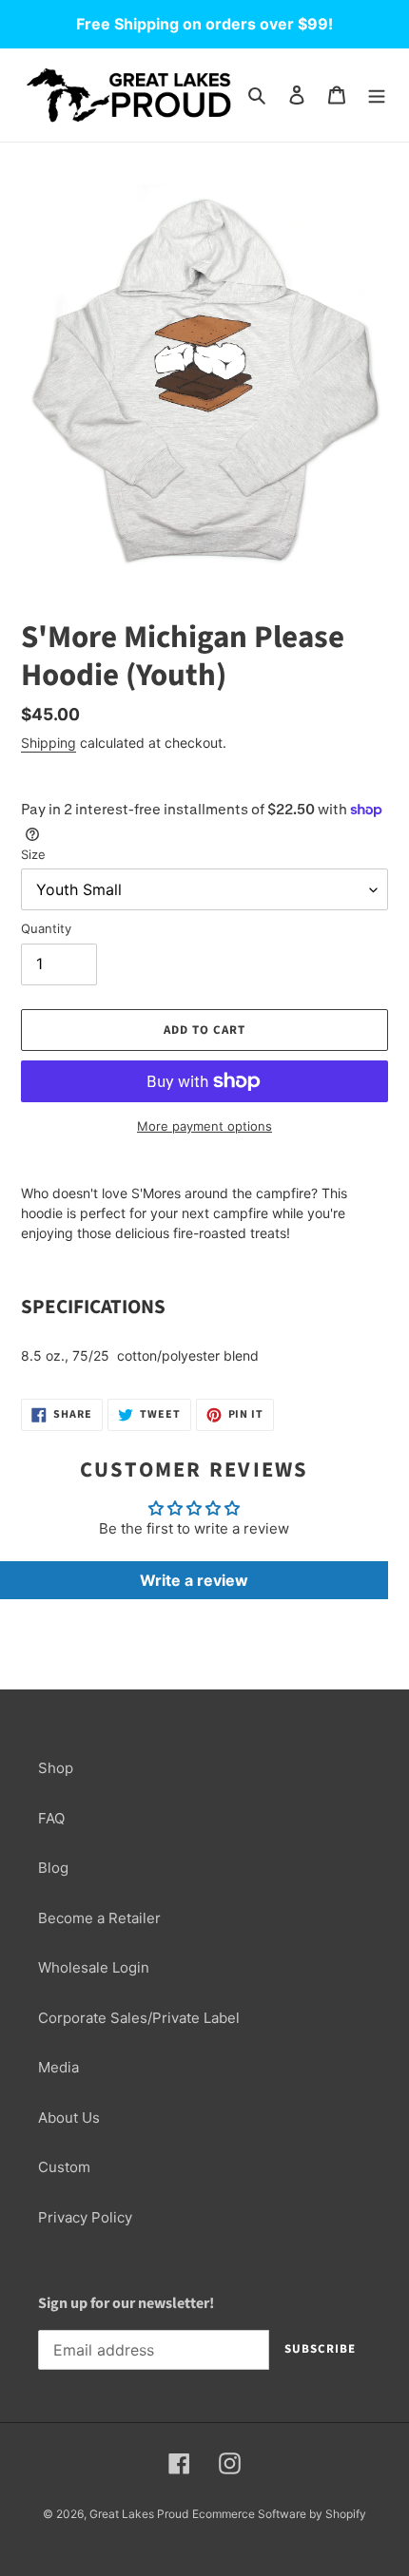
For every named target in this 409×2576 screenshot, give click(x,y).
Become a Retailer (99, 1918)
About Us (69, 2118)
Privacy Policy (85, 2217)
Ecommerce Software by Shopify (279, 2514)
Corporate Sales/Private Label (139, 2018)
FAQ (51, 1818)
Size (33, 854)
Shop (56, 1768)
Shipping (49, 743)
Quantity (46, 928)
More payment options (204, 1126)
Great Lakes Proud (139, 2514)
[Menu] (377, 95)
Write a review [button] (194, 1580)
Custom (64, 2167)
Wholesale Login (94, 1967)
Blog (53, 1868)
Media (58, 2067)
